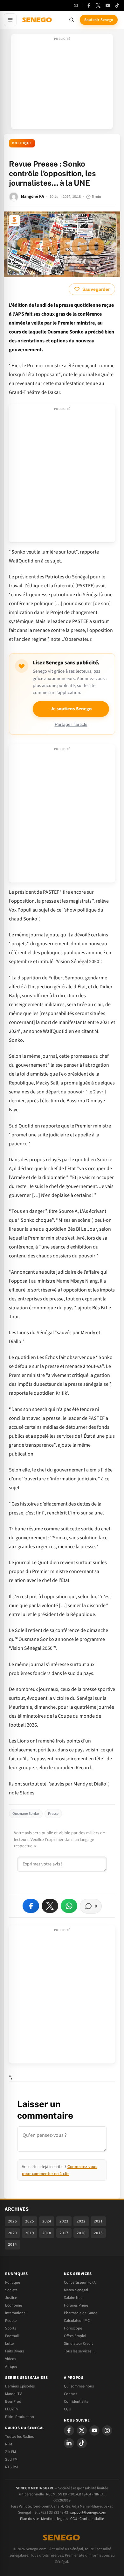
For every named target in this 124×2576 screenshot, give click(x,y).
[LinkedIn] (69, 2443)
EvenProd (13, 2401)
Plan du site (29, 2519)
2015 (98, 2233)
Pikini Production (20, 2417)
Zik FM (10, 2452)
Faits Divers (14, 2351)
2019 (30, 2233)
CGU (68, 2409)
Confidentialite (76, 2401)
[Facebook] (89, 5)
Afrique (11, 2366)
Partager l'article (71, 724)
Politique (22, 143)
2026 (12, 2221)
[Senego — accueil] (38, 20)
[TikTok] (117, 5)
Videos (10, 2359)
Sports (10, 2328)
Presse (53, 1814)
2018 (47, 2233)
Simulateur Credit (78, 2343)
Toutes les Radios (19, 2436)
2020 (12, 2233)
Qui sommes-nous (79, 2386)
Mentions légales (55, 2519)
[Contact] (76, 5)
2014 (12, 2244)
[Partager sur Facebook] (31, 1906)
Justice (11, 2298)
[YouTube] (108, 5)
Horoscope (73, 2328)
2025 (30, 2221)
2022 (81, 2221)
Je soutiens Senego (71, 709)
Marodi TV (13, 2394)
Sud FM (11, 2459)
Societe (11, 2290)
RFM (9, 2444)
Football (12, 2336)
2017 (64, 2233)
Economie (14, 2305)
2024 (47, 2221)
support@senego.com (88, 2512)
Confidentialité (92, 2519)
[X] (82, 2430)
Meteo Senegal (76, 2290)
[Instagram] (107, 2430)
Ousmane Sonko (26, 1814)
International (16, 2313)
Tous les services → (80, 2351)
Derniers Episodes (20, 2386)
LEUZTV (12, 2409)
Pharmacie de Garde (81, 2313)
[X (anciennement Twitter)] (98, 5)
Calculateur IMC (77, 2321)
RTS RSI (12, 2467)
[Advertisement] (62, 83)
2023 (64, 2221)
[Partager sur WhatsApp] (69, 1906)
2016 (81, 2233)
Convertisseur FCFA (80, 2282)
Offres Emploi (75, 2336)
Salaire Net (73, 2298)
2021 (98, 2221)
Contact (70, 2394)
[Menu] (10, 20)
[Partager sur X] (50, 1906)
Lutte (9, 2343)
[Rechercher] (72, 20)
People (11, 2321)
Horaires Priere (76, 2305)
